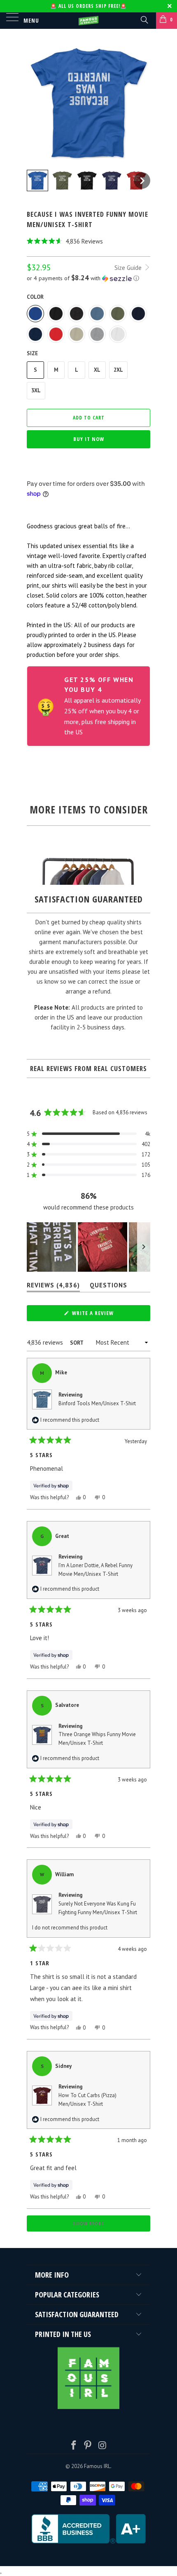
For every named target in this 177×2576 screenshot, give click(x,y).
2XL (118, 370)
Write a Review (104, 1315)
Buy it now (89, 439)
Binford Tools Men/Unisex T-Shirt (97, 1403)
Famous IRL (97, 2466)
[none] (37, 180)
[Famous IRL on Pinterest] (88, 2446)
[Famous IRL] (89, 21)
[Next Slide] (144, 1247)
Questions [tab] (108, 1287)
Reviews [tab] (53, 1287)
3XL (36, 390)
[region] (88, 1247)
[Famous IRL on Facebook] (74, 2446)
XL (97, 370)
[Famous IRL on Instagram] (102, 2446)
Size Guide (129, 268)
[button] (88, 241)
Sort (77, 1343)
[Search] (144, 19)
